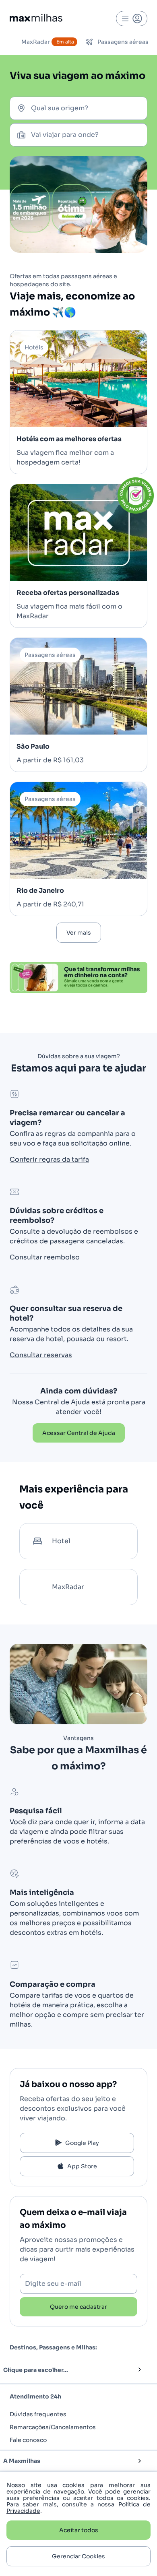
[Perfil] (132, 19)
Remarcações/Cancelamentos (53, 2427)
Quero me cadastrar (78, 2307)
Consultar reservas (41, 1355)
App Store (82, 2166)
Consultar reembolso (45, 1257)
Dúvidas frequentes (38, 2414)
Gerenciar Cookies (78, 2556)
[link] (79, 1433)
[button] (65, 2370)
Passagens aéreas (123, 42)
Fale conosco (28, 2440)
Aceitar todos (79, 2530)
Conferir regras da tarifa (49, 1159)
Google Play (82, 2143)
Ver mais (79, 933)
